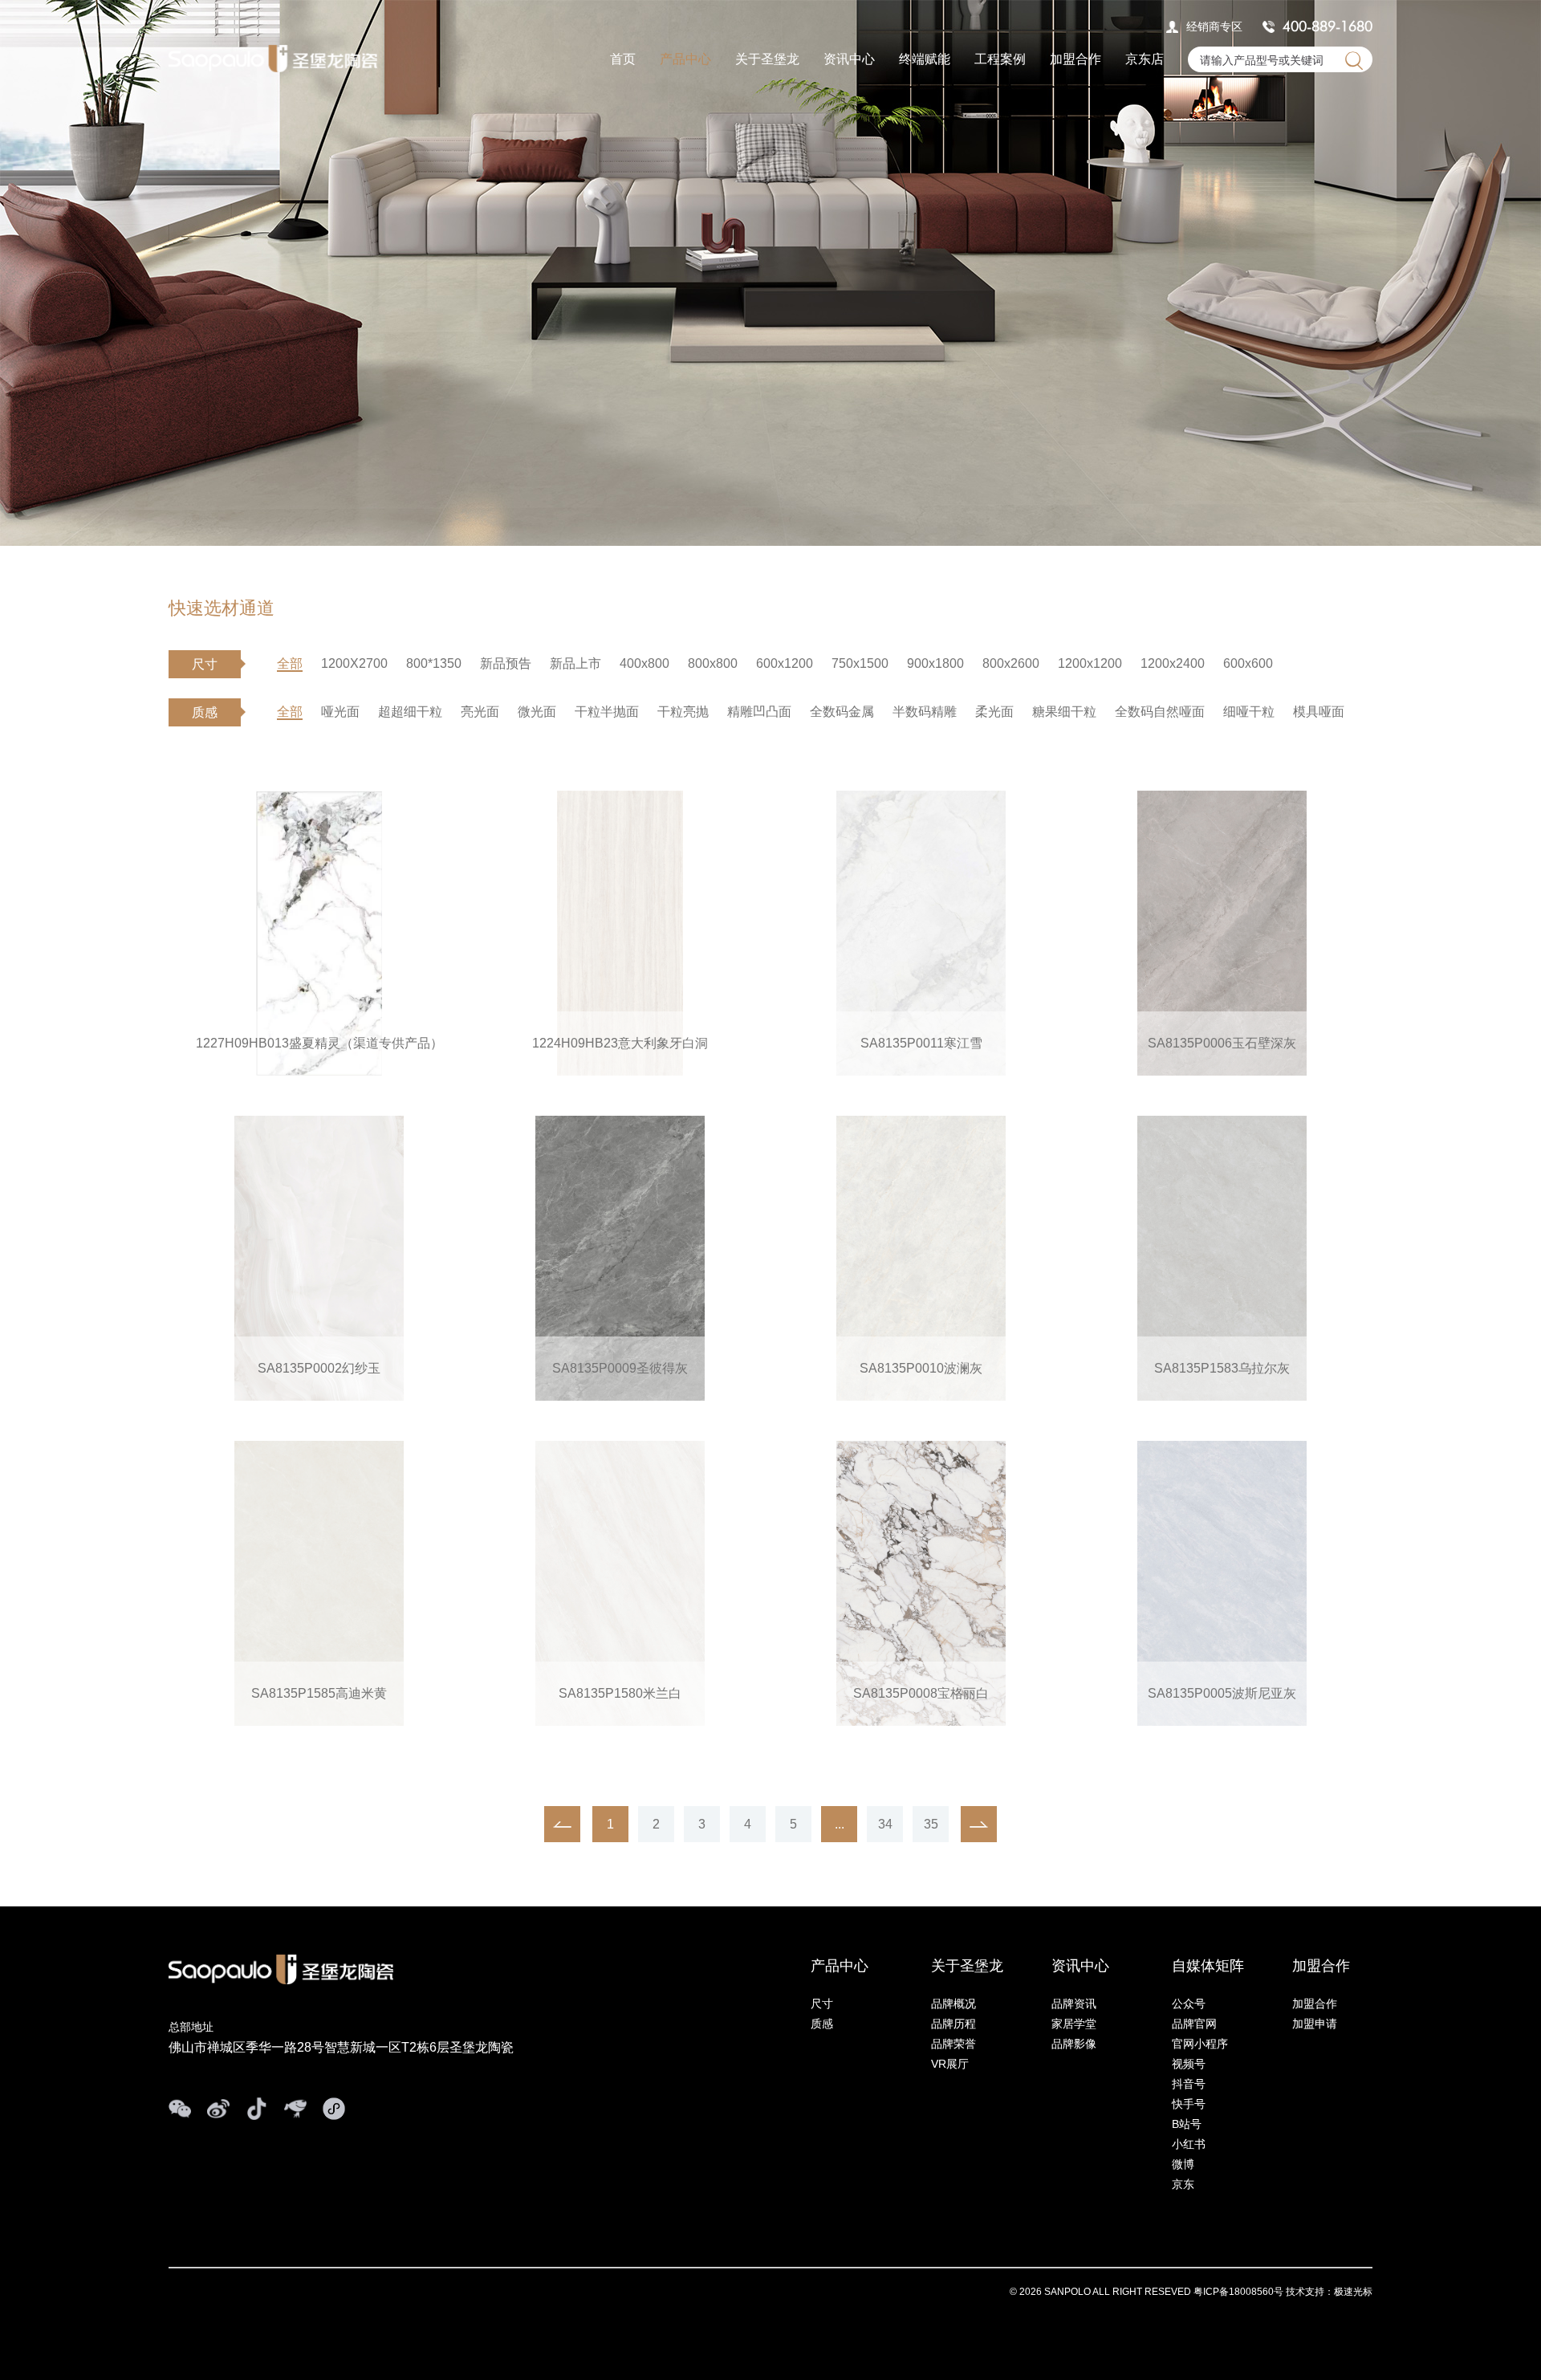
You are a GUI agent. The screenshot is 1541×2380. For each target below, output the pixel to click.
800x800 (713, 663)
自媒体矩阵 (1208, 1966)
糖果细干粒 (1064, 712)
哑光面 (340, 712)
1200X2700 (354, 663)
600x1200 (785, 663)
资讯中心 (849, 59)
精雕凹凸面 (759, 712)
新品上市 (575, 663)
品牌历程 (953, 2024)
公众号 (1189, 2004)
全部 (290, 663)
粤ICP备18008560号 (1238, 2292)
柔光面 (994, 712)
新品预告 (506, 663)
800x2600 (1011, 663)
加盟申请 (1315, 2024)
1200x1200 (1090, 663)
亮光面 (480, 712)
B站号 (1187, 2124)
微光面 (537, 712)
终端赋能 (925, 59)
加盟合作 (1075, 59)
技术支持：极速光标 (1329, 2292)
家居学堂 (1074, 2024)
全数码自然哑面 (1160, 712)
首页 (623, 59)
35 (931, 1824)
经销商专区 (1214, 26)
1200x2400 (1173, 663)
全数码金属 (842, 712)
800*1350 (434, 663)
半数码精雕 (925, 712)
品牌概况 (953, 2004)
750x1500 (860, 663)
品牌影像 (1074, 2044)
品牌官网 (1194, 2024)
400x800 (644, 663)
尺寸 (822, 2004)
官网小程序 (1200, 2044)
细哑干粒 (1249, 712)
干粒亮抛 (683, 712)
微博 (1183, 2164)
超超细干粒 (410, 712)
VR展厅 (950, 2064)
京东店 (1145, 59)
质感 (822, 2024)
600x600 (1248, 663)
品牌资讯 (1074, 2004)
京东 (1183, 2184)
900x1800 (935, 663)
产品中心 (685, 59)
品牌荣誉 (953, 2044)
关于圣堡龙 (767, 59)
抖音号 (1189, 2084)
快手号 (1189, 2104)
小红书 (1189, 2144)
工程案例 (1000, 59)
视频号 (1189, 2064)
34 (885, 1824)
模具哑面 (1319, 712)
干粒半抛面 (607, 712)
